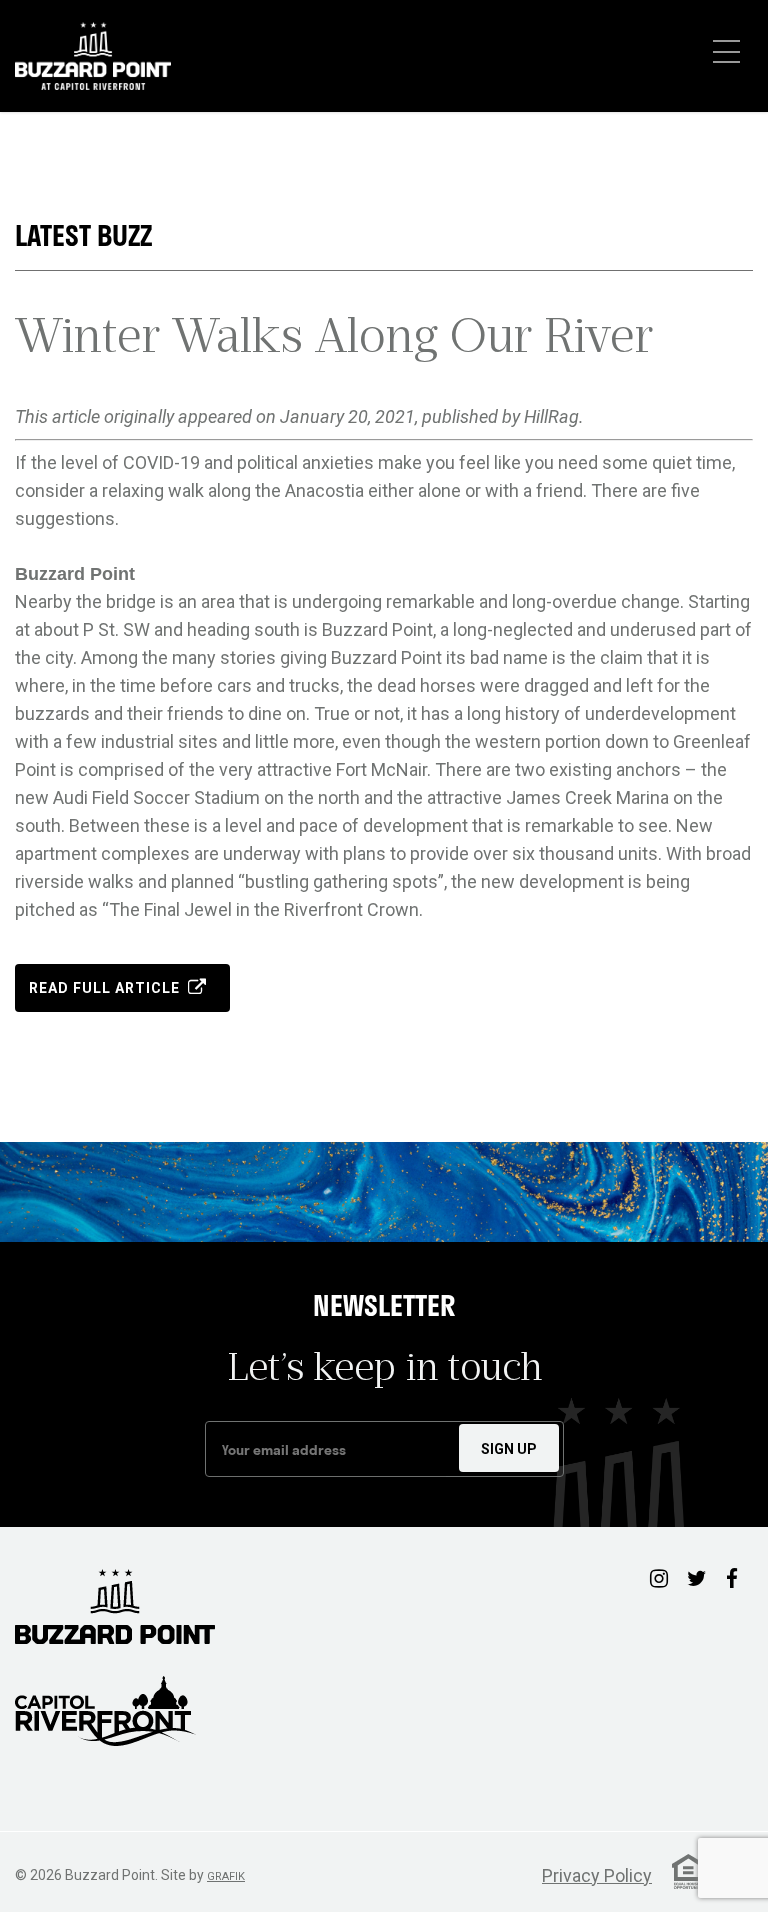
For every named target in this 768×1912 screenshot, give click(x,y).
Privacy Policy (597, 1875)
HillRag (551, 416)
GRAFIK (226, 1876)
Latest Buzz (83, 236)
